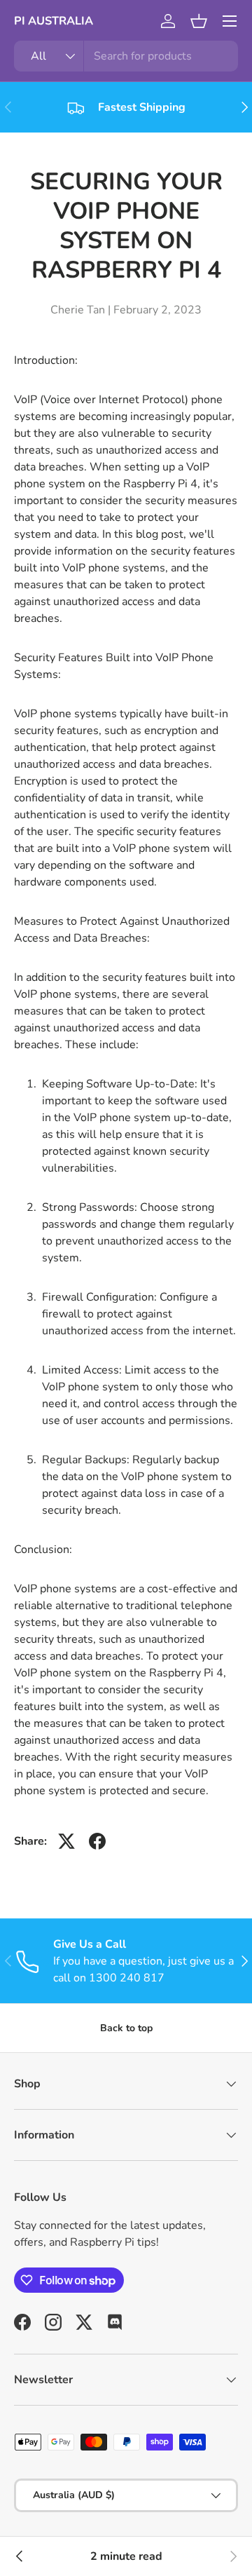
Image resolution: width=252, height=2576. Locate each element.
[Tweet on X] (66, 1841)
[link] (232, 2556)
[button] (199, 21)
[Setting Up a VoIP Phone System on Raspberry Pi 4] (20, 2556)
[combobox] (126, 56)
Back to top (126, 2028)
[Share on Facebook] (97, 1841)
